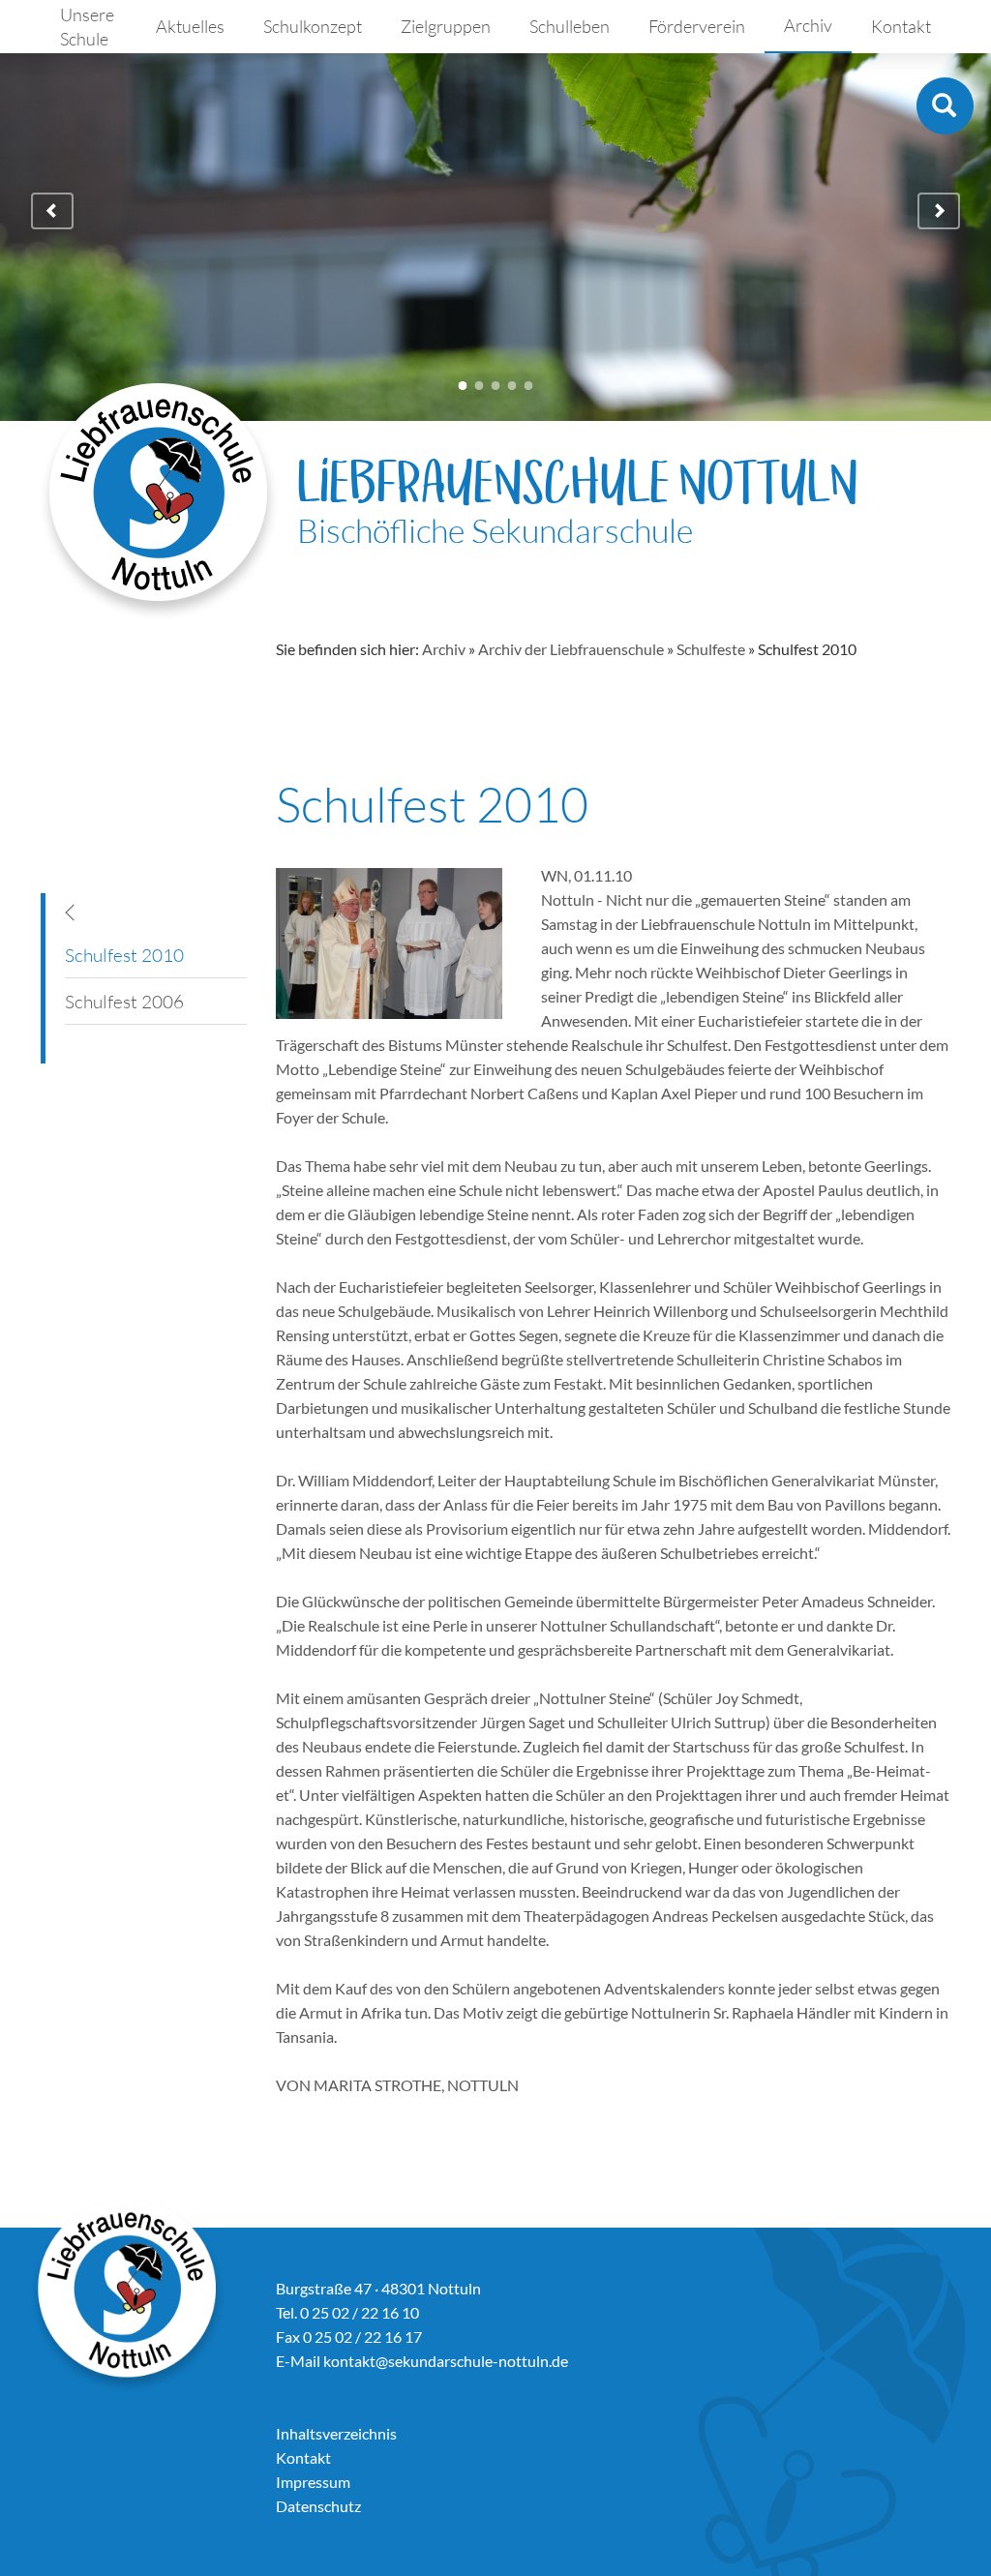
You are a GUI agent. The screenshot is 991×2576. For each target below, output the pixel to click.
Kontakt (901, 26)
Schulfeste (711, 649)
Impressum (313, 2482)
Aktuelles (190, 26)
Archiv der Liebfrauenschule (571, 649)
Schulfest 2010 (124, 955)
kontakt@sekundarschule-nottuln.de (446, 2361)
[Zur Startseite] (159, 501)
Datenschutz (318, 2506)
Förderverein (697, 26)
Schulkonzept (313, 26)
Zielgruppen (446, 26)
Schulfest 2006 (124, 1002)
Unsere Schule (87, 27)
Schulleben (570, 26)
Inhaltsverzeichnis (336, 2433)
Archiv (808, 25)
